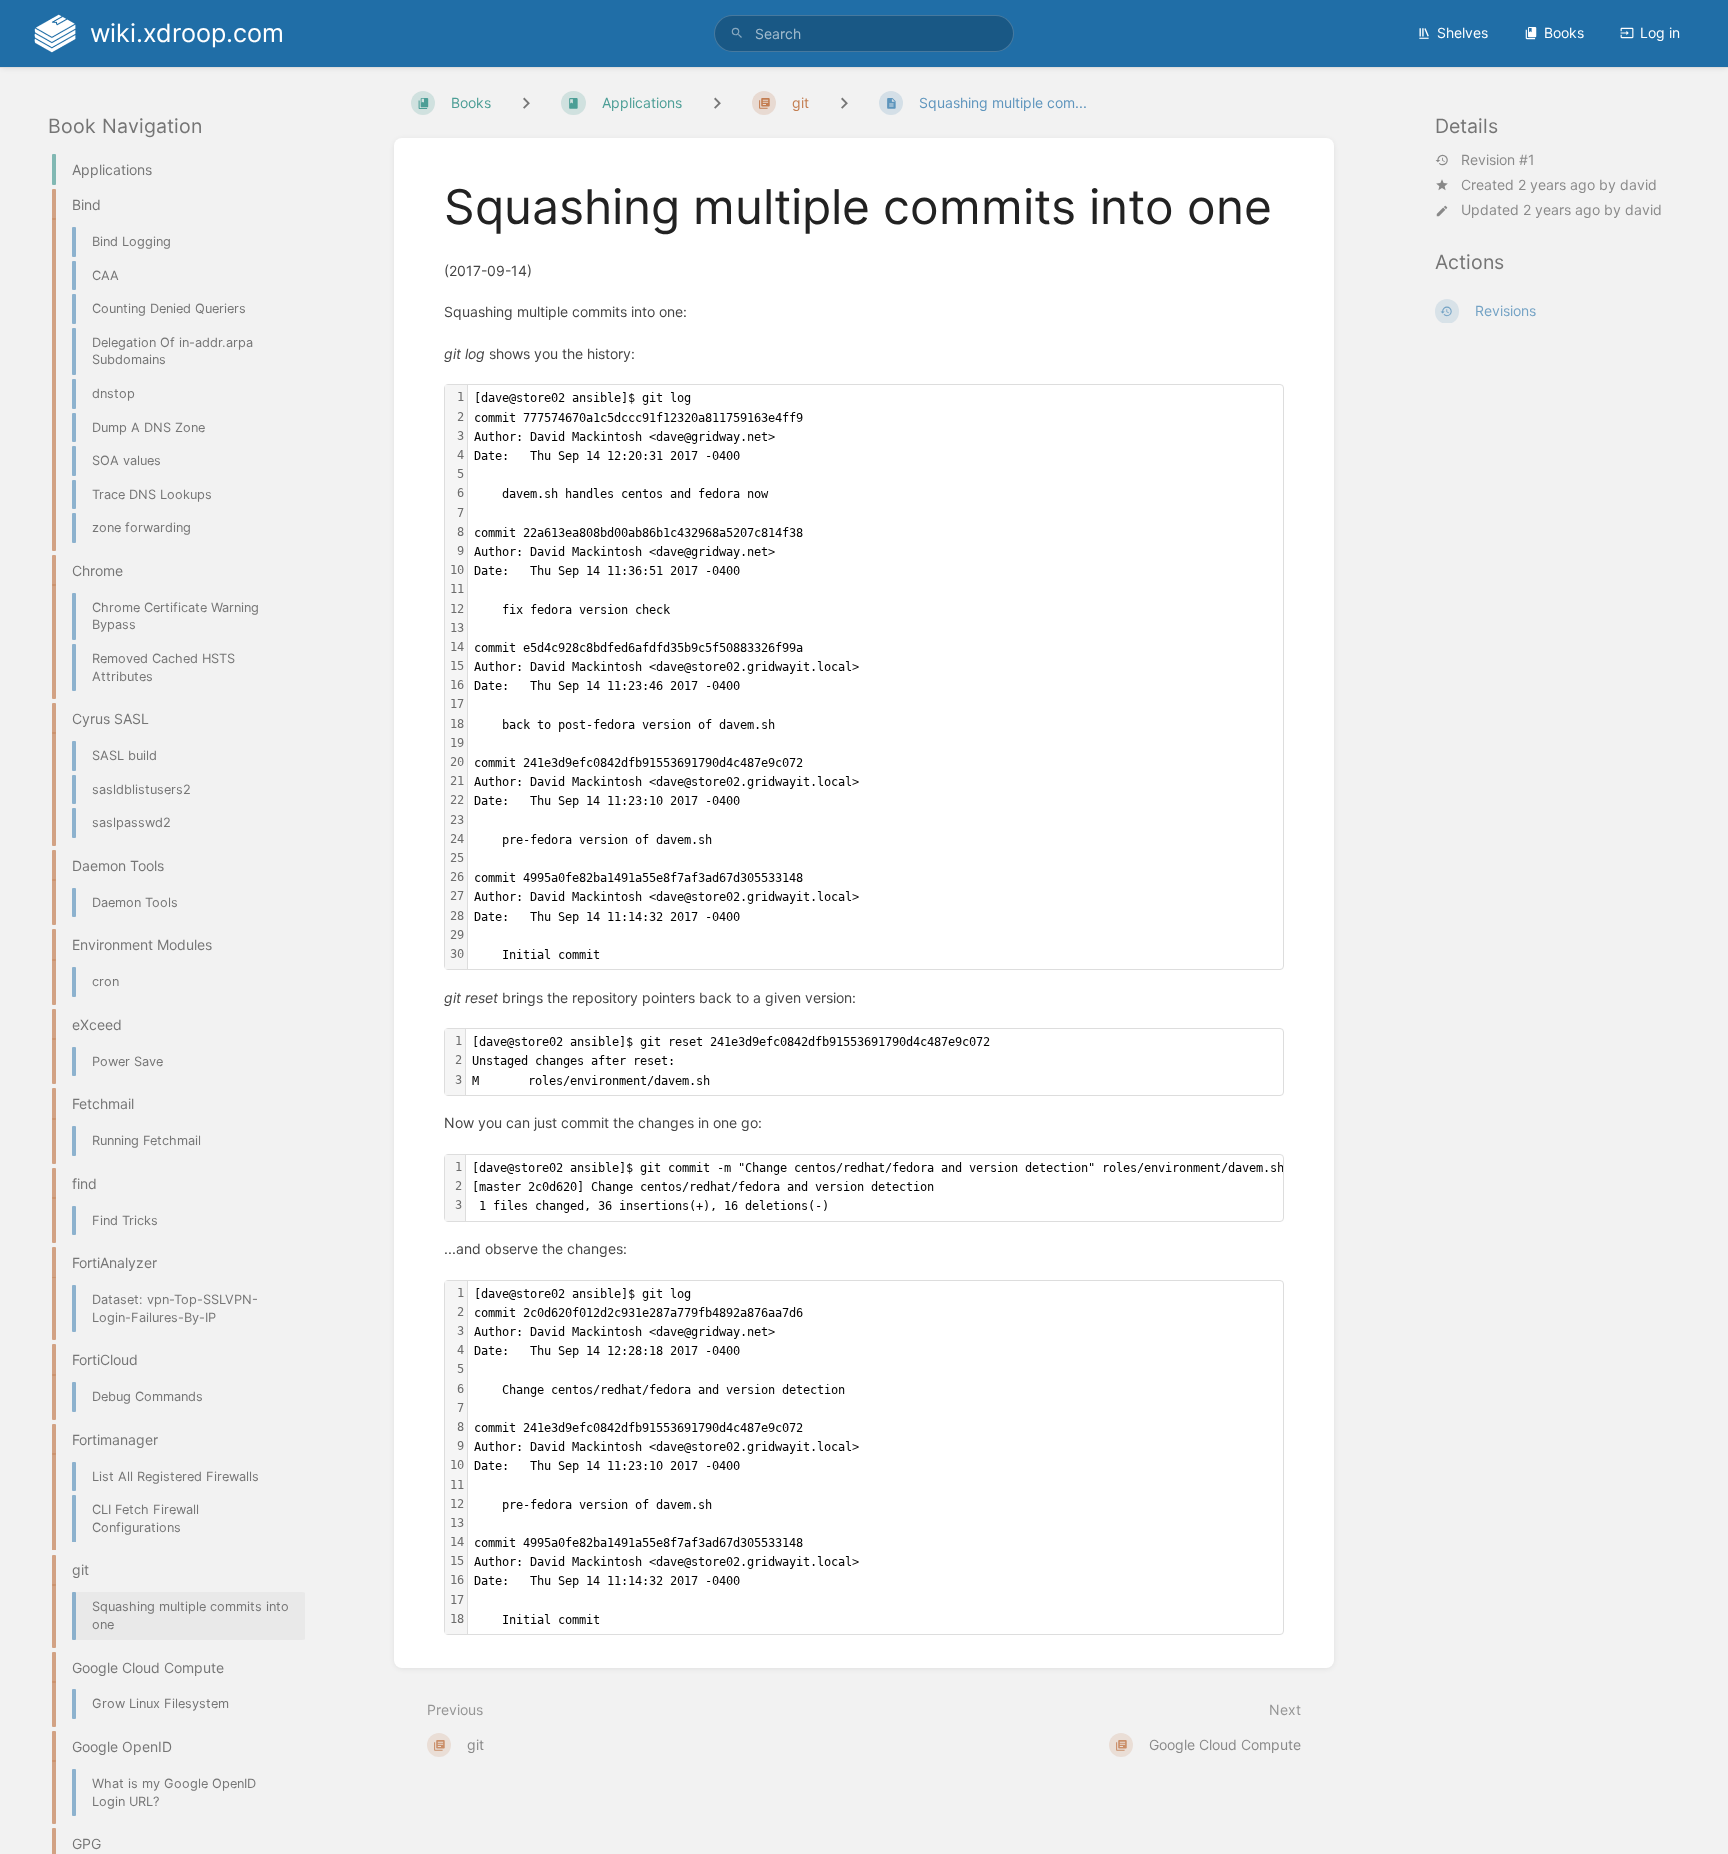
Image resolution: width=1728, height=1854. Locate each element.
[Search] (737, 33)
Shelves (1462, 32)
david (1638, 184)
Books (1564, 32)
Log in (1660, 32)
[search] (864, 33)
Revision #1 (1498, 160)
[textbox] (875, 677)
